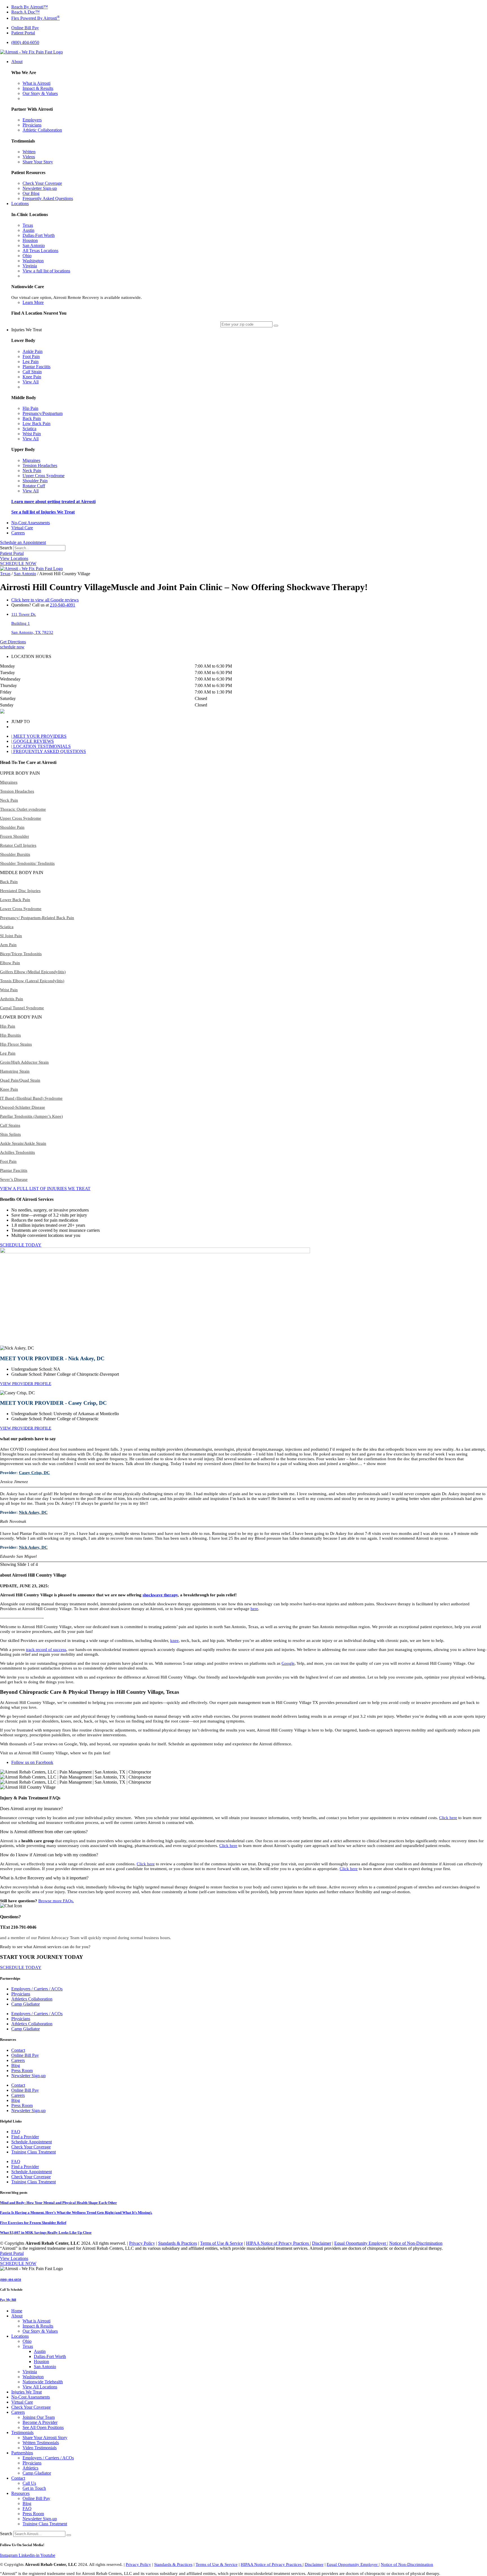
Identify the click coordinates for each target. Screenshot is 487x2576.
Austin (40, 2351)
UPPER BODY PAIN (20, 773)
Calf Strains (10, 1125)
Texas (5, 574)
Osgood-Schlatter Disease (23, 1107)
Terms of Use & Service (222, 2243)
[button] (243, 773)
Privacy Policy (142, 2243)
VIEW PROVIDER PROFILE (26, 1384)
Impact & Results (38, 2326)
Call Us (29, 2483)
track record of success (46, 1650)
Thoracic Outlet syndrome (23, 809)
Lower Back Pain (15, 900)
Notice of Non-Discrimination (416, 2243)
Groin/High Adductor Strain (24, 1062)
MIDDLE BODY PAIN (22, 873)
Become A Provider (40, 2422)
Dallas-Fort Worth (50, 2356)
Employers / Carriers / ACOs (37, 1989)
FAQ (16, 2132)
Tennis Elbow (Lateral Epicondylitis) (32, 981)
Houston (41, 2361)
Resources (20, 2493)
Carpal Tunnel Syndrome (22, 1008)
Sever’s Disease (14, 1179)
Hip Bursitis (10, 1035)
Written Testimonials (41, 2443)
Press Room (22, 2071)
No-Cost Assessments (31, 2397)
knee (174, 1641)
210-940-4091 (63, 605)
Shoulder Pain (12, 827)
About (17, 2316)
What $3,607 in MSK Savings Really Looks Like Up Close (46, 2232)
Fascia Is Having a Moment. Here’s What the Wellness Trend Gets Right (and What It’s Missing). (76, 2212)
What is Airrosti (36, 2321)
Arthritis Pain (12, 999)
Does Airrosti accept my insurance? (31, 1809)
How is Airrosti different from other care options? (44, 1832)
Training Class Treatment (34, 2152)
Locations (20, 2336)
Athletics (30, 2468)
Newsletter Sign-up (28, 2076)
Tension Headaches (17, 791)
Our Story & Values (40, 2331)
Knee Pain (9, 1089)
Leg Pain (8, 1053)
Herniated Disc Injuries (20, 891)
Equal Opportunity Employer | (361, 2243)
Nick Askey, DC (33, 1512)
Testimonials (22, 2432)
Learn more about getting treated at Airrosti (53, 502)
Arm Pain (8, 945)
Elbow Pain (10, 963)
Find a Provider (25, 2137)
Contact (18, 2050)
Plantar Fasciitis (14, 1170)
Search (6, 548)
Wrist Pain (9, 990)
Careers (18, 2060)
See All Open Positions (43, 2427)
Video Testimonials (40, 2448)
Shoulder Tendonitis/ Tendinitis (27, 863)
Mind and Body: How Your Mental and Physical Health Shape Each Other (58, 2203)
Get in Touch (34, 2488)
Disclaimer (322, 2243)
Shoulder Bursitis (15, 854)
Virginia (30, 2372)
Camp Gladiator (26, 2004)
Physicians (21, 1994)
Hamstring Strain (15, 1071)
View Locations (14, 558)
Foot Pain (8, 1161)
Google (288, 1663)
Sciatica (7, 927)
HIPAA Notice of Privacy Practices (278, 2243)
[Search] (69, 2535)
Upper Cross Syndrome (21, 818)
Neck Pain (9, 800)
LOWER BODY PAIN (21, 1017)
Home (17, 2311)
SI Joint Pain (11, 936)
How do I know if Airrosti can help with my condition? (49, 1855)
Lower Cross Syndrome (21, 909)
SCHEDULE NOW (18, 564)
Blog (16, 2065)
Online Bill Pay (25, 2055)
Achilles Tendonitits (17, 1152)
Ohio (27, 2341)
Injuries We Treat (26, 2392)
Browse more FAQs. (56, 1901)
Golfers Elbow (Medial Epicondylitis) (33, 972)
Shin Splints (10, 1134)
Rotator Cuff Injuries (18, 845)
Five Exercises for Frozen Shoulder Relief (33, 2223)
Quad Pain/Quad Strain (20, 1080)
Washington (33, 2377)
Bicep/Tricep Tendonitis (21, 954)
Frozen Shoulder (15, 836)
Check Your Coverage (31, 2147)
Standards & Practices (178, 2243)
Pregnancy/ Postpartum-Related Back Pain (37, 918)
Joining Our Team (39, 2417)
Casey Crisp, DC (34, 1473)
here (254, 1609)
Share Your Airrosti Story (45, 2438)
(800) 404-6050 (11, 2280)
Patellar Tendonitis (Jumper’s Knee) (31, 1116)
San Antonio (25, 574)
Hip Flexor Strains (16, 1044)
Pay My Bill (8, 2300)
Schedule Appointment (32, 2142)
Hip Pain (8, 1026)
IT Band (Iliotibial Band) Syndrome (31, 1098)
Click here (448, 1818)
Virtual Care (22, 2402)
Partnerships (22, 2453)
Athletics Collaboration (32, 1999)
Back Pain (9, 882)
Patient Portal (12, 553)
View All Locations (40, 2387)
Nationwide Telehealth (43, 2382)
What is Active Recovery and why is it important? (44, 1878)
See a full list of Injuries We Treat (43, 512)
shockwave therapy (160, 1595)
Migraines (9, 782)
